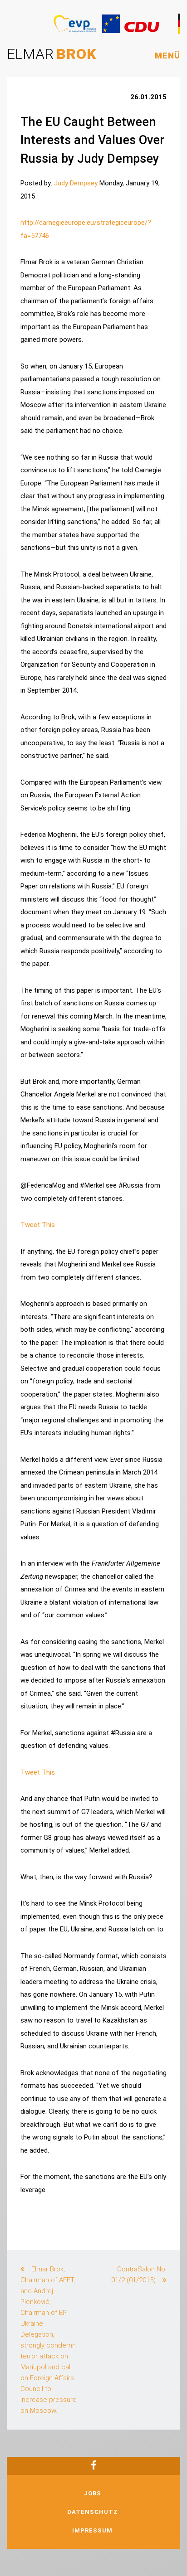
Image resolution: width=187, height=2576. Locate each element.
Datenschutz (93, 2512)
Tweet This (38, 1225)
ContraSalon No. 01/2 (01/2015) (139, 2275)
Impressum (92, 2530)
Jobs (93, 2493)
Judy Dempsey (76, 183)
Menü (167, 56)
